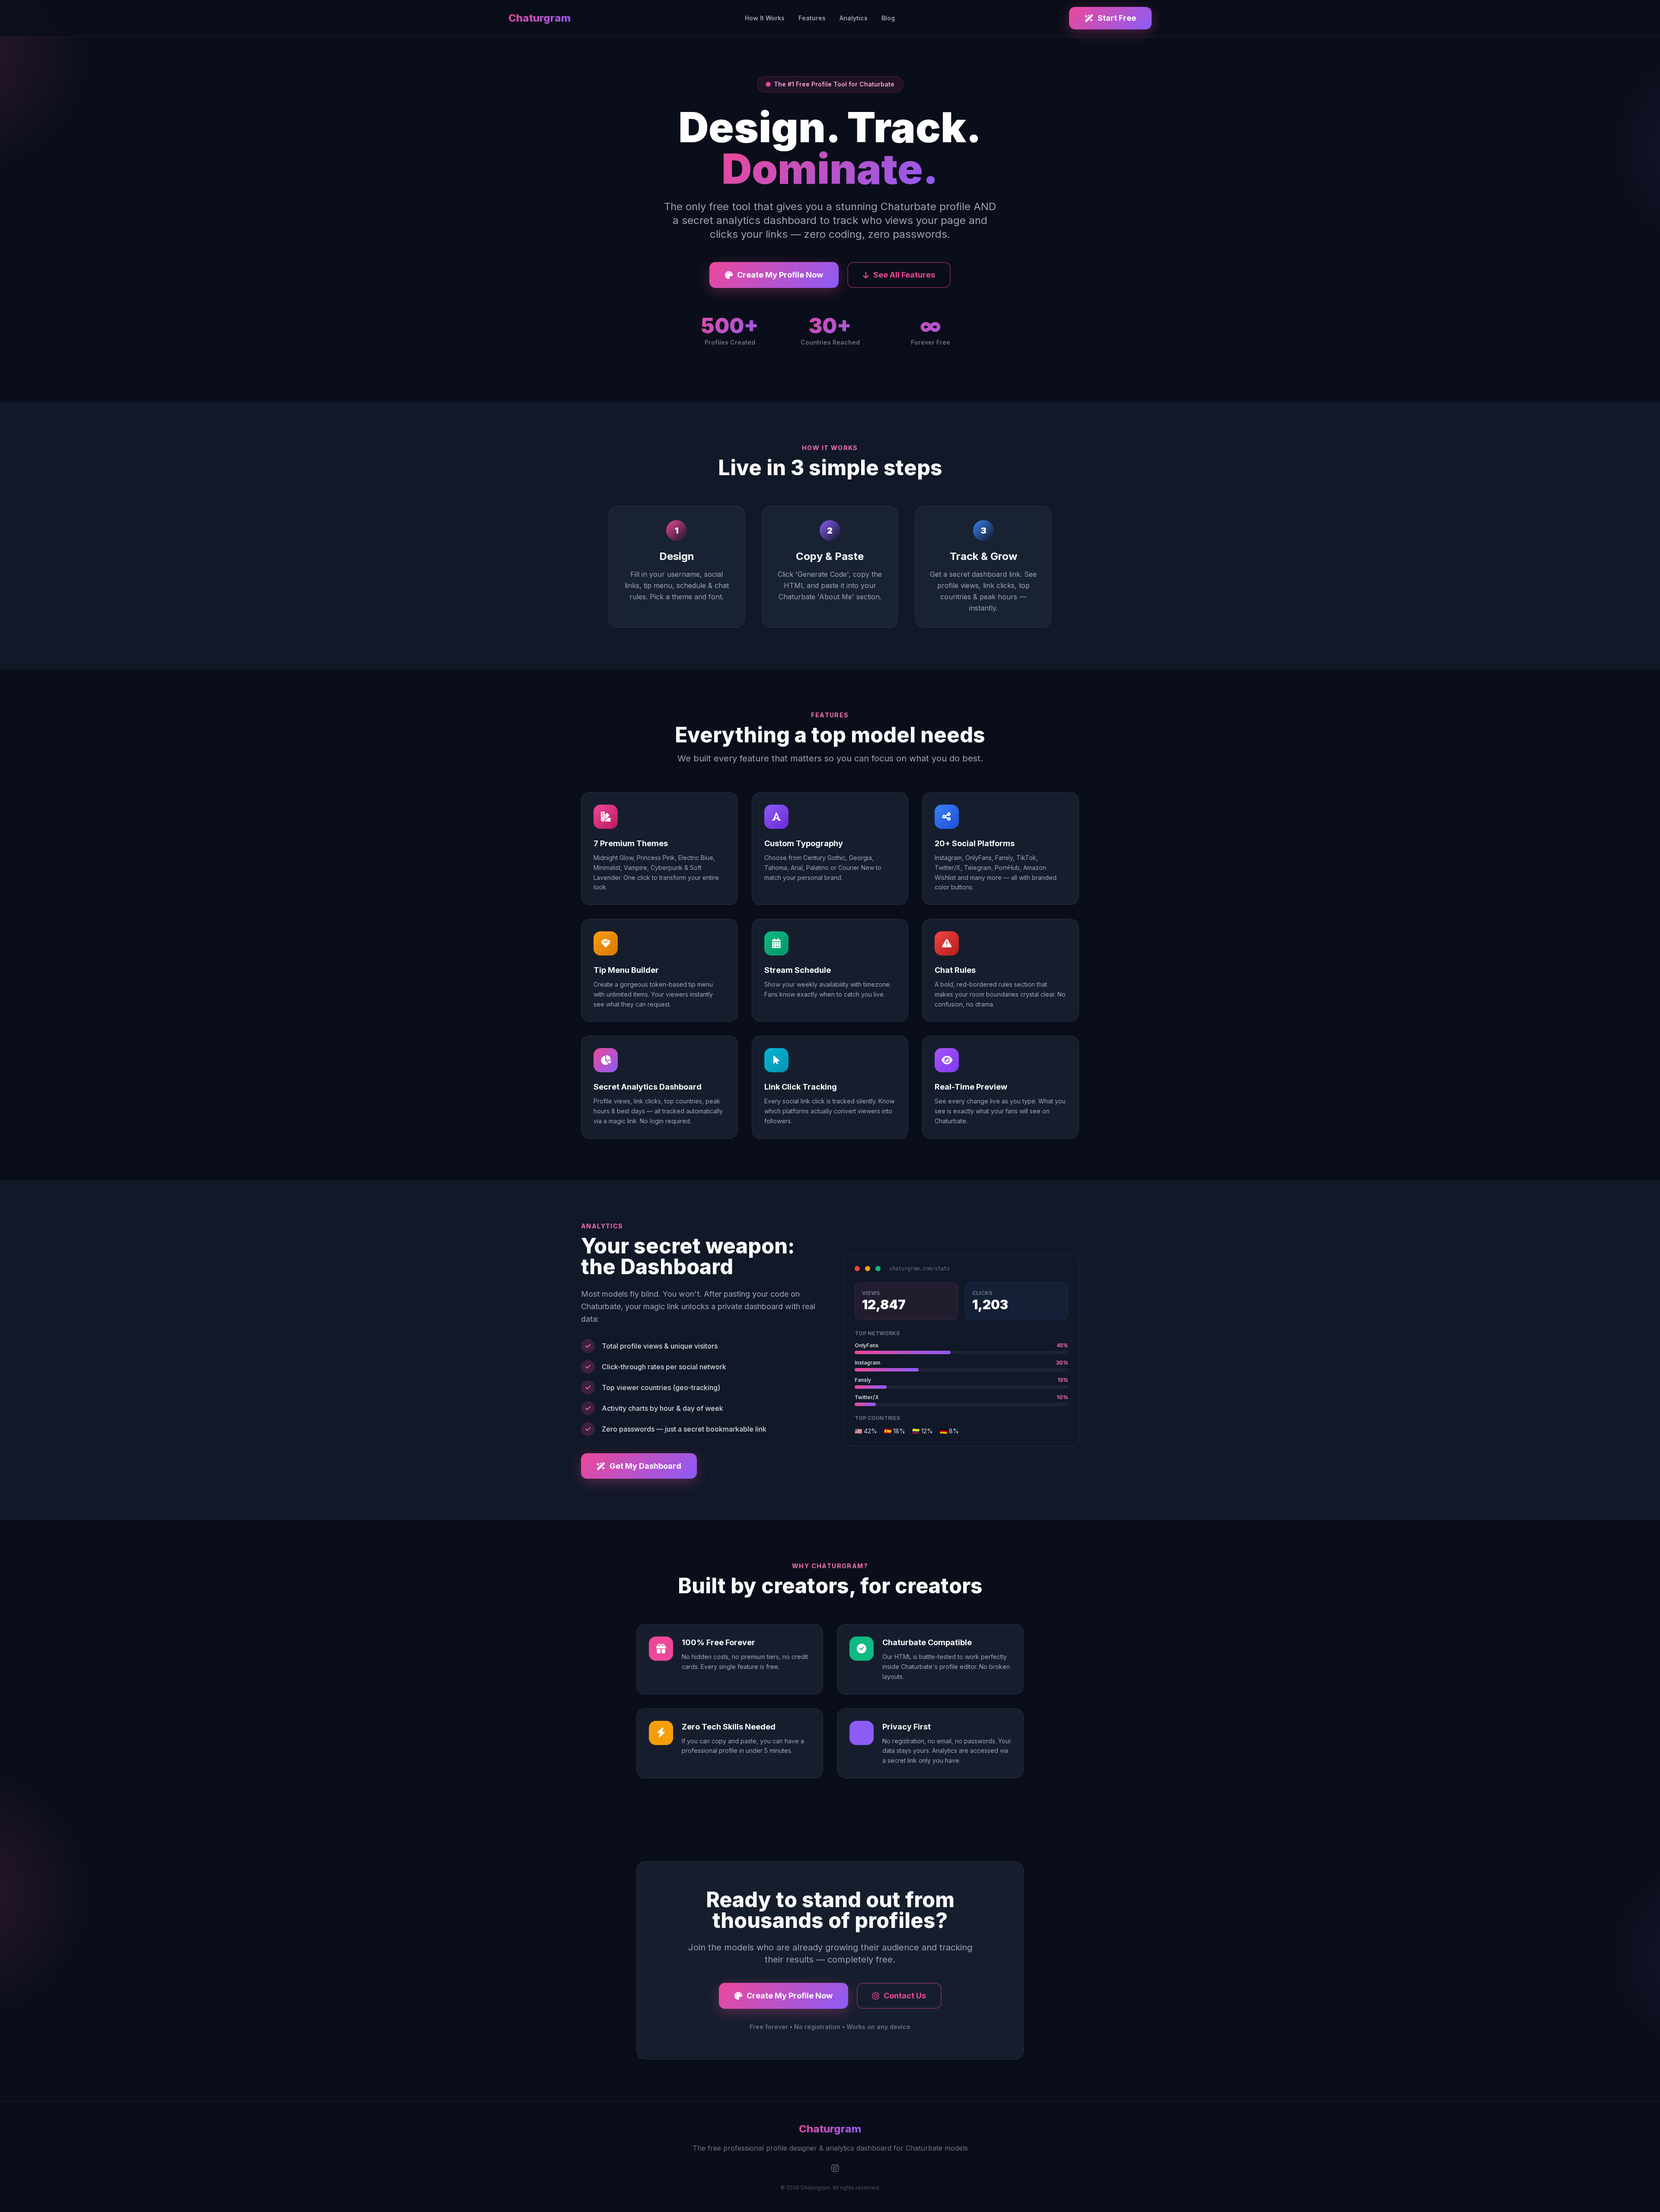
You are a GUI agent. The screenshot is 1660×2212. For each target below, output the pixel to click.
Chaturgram (539, 18)
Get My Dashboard (645, 1466)
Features (812, 18)
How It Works (765, 18)
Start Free (1117, 18)
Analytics (854, 18)
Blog (888, 18)
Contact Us (905, 1996)
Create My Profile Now (780, 275)
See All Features (904, 275)
